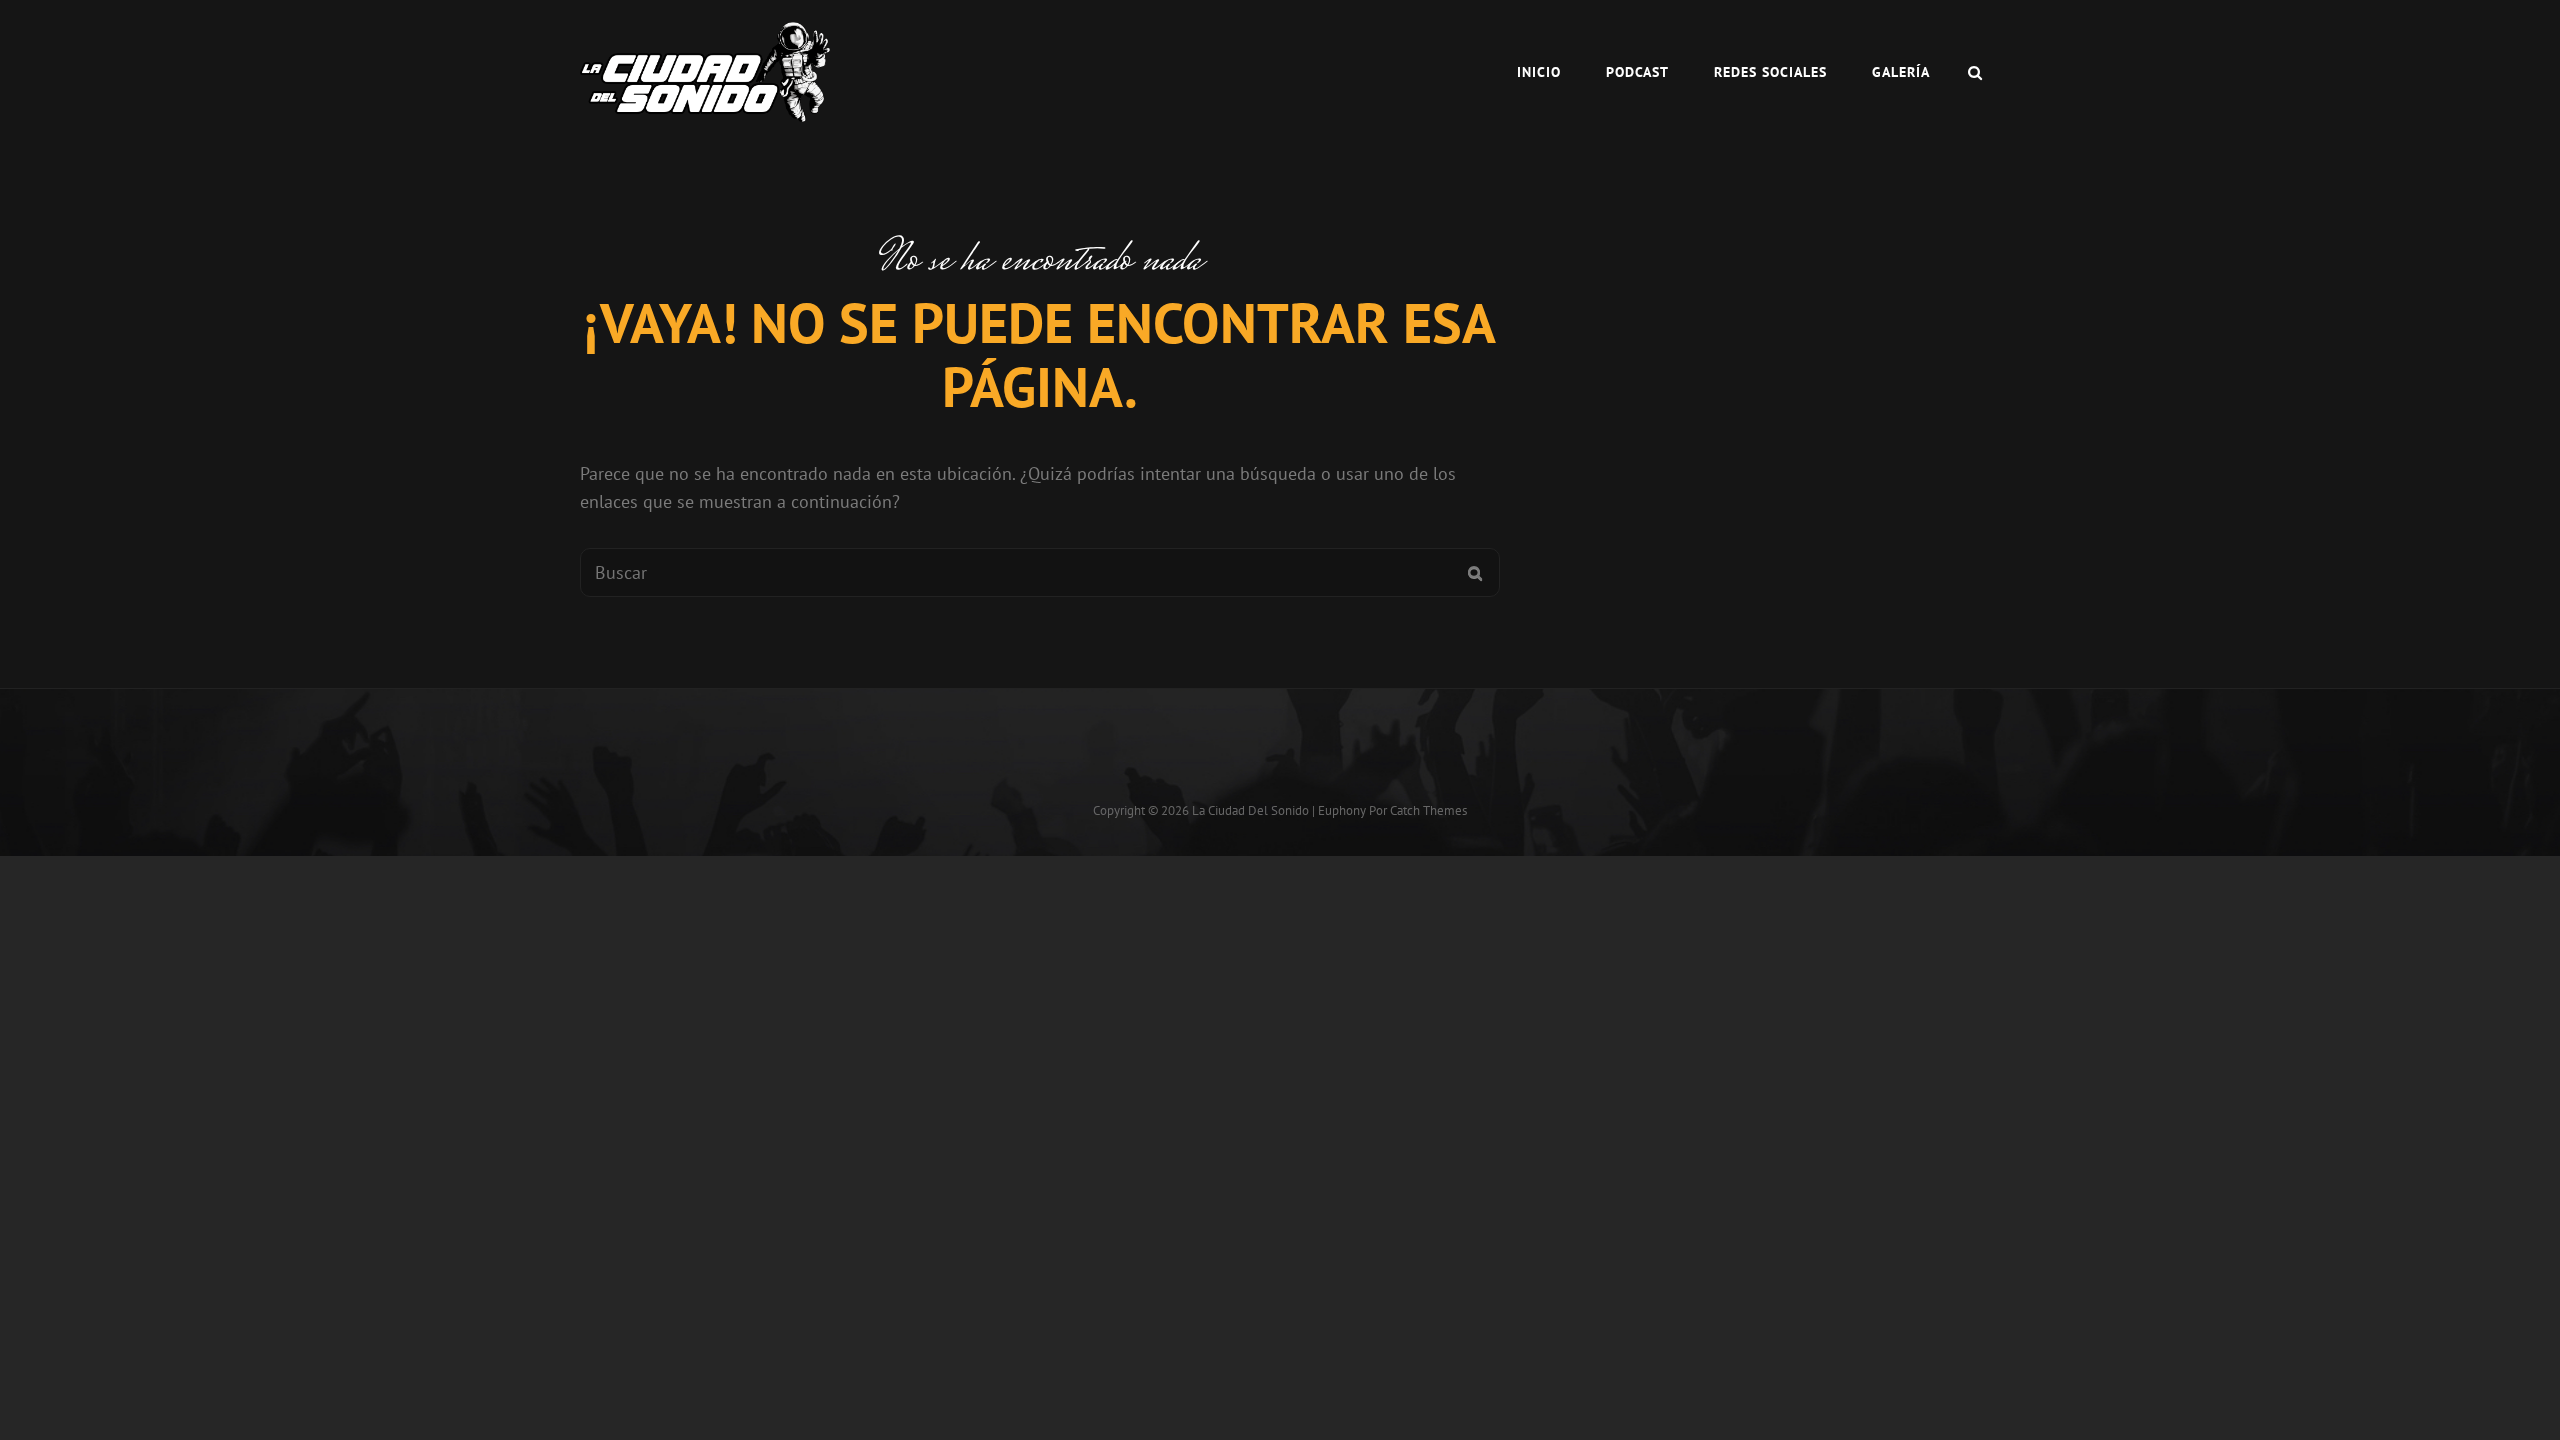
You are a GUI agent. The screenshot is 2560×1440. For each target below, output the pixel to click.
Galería (1901, 72)
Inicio (1539, 72)
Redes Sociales (1770, 72)
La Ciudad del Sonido (1250, 810)
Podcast (1637, 72)
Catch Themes (1428, 810)
